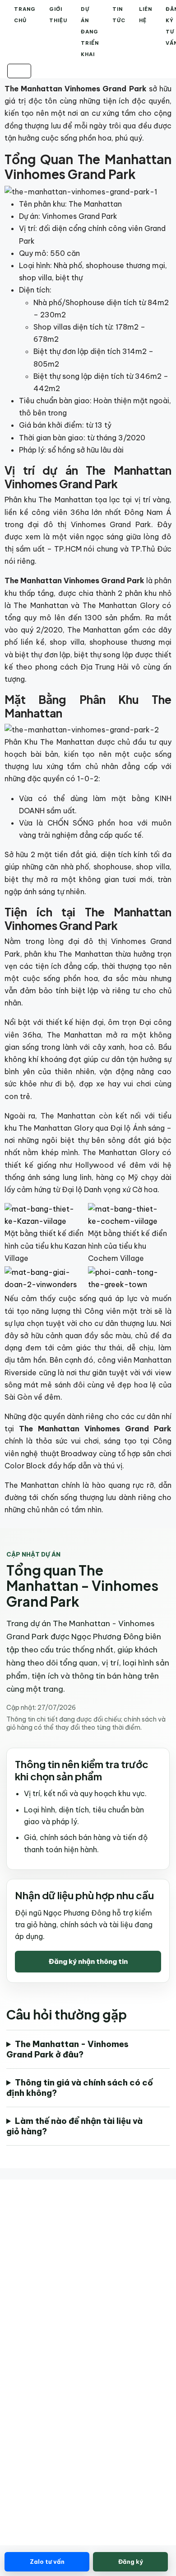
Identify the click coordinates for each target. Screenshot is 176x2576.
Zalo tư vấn (47, 2562)
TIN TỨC (119, 15)
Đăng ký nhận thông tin (88, 1961)
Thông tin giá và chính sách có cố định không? (80, 2088)
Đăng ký (131, 2562)
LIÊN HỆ (146, 15)
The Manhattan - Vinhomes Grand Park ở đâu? (67, 2049)
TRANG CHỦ (25, 15)
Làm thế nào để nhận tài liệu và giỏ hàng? (74, 2126)
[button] (19, 71)
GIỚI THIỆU (58, 15)
